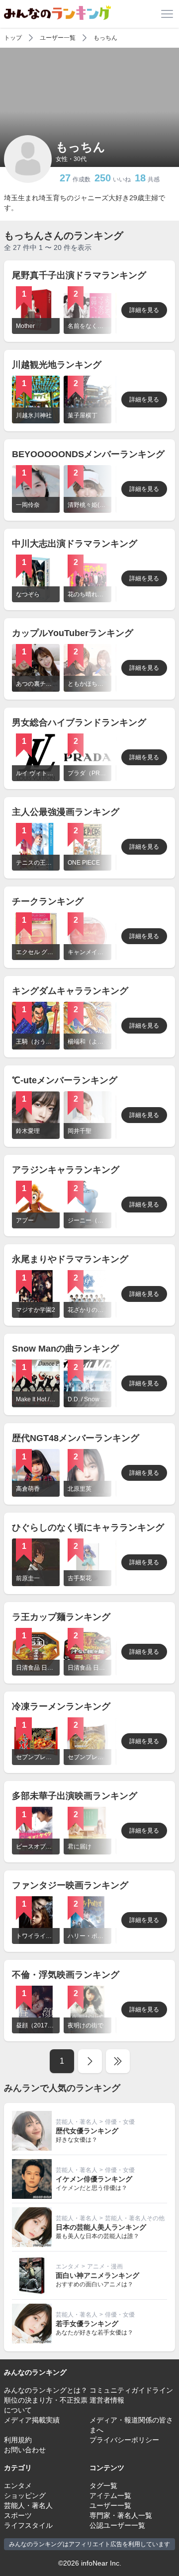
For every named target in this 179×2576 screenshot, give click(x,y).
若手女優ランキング (87, 2324)
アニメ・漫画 (105, 2266)
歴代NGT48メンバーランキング (76, 1438)
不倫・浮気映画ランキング (66, 1975)
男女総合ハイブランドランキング (79, 723)
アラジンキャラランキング (66, 1170)
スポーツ (18, 2515)
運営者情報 (107, 2400)
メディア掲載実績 (32, 2420)
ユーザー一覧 (58, 38)
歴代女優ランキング (87, 2131)
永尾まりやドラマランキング (70, 1259)
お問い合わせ (25, 2450)
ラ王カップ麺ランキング (61, 1617)
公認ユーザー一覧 (117, 2525)
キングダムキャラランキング (70, 991)
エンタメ (68, 2266)
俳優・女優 (120, 2122)
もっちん (105, 38)
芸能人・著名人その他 (135, 2218)
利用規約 (18, 2440)
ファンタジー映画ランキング (70, 1885)
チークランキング (48, 901)
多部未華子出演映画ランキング (75, 1796)
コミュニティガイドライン (131, 2390)
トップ (13, 38)
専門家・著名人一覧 (121, 2515)
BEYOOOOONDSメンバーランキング (88, 454)
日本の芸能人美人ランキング (101, 2227)
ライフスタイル (28, 2525)
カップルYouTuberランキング (73, 633)
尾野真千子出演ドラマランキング (79, 275)
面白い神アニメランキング (97, 2275)
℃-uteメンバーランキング (65, 1080)
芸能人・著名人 (77, 2122)
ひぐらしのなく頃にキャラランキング (88, 1528)
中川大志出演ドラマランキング (75, 544)
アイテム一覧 (110, 2495)
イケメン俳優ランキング (94, 2179)
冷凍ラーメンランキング (61, 1706)
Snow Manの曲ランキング (65, 1349)
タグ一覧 (103, 2486)
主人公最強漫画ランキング (66, 812)
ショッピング (25, 2495)
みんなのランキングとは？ (46, 2390)
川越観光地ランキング (57, 365)
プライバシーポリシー (124, 2440)
